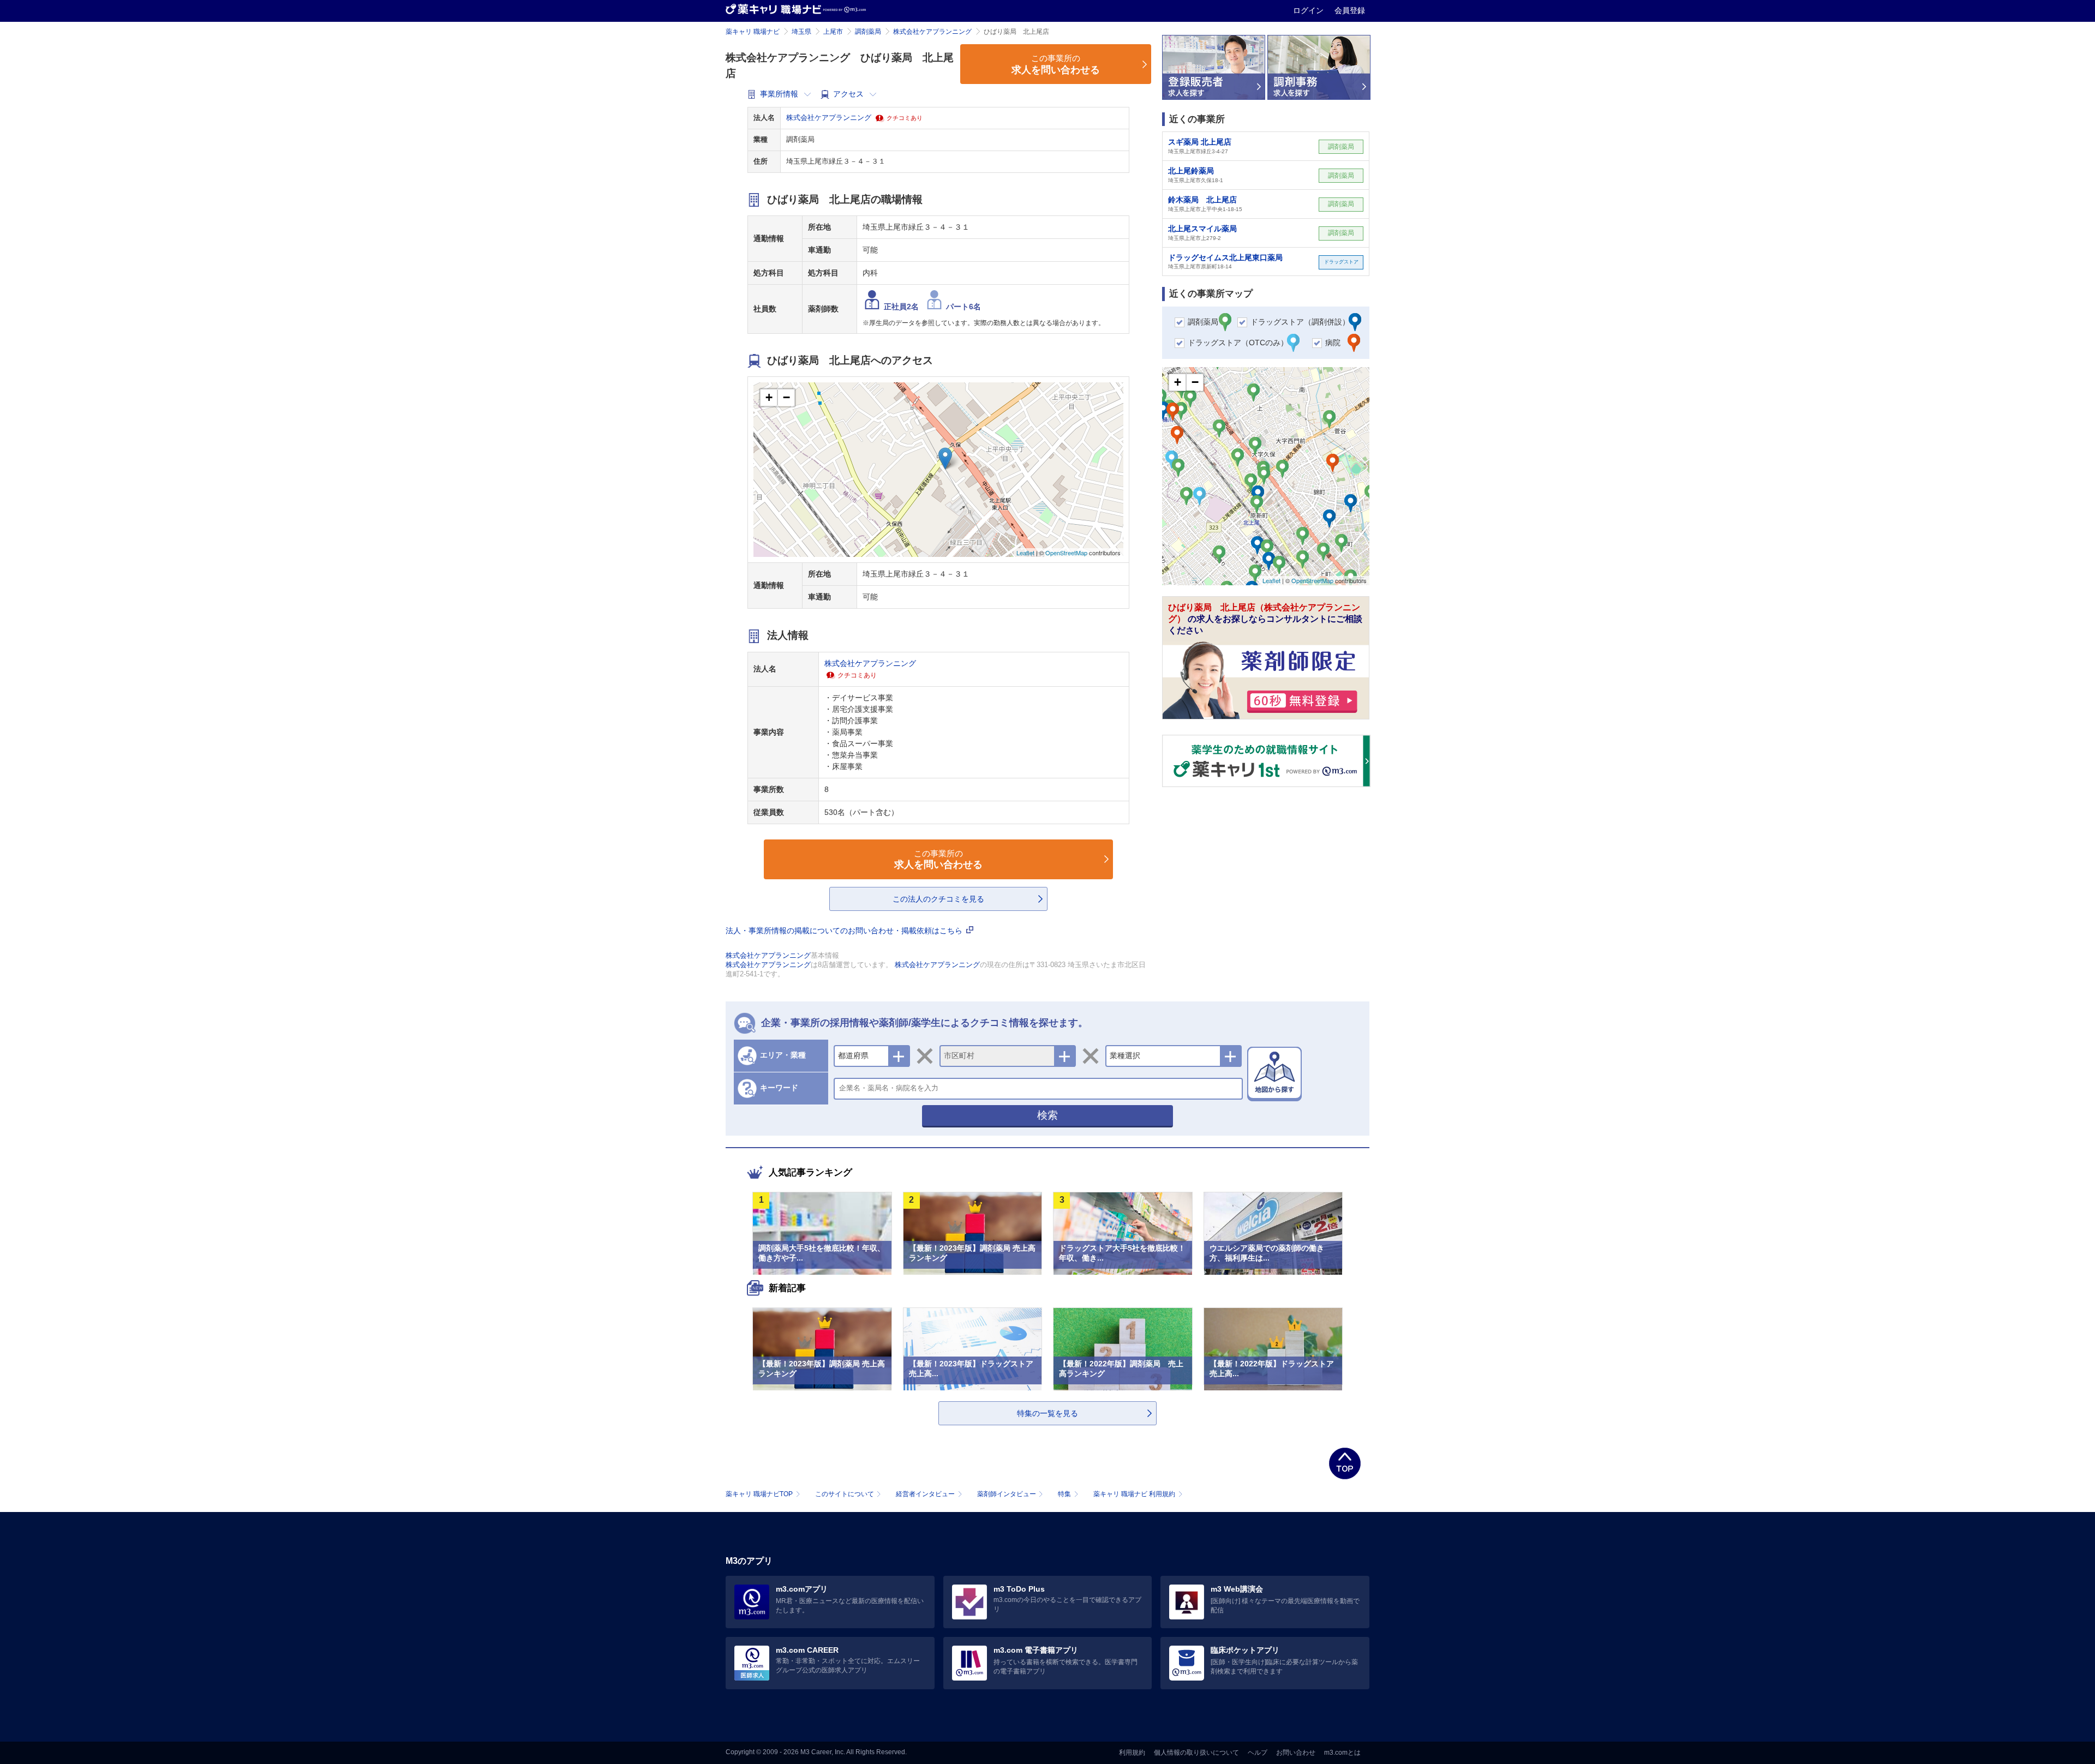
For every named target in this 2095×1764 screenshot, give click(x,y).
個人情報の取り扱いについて (1196, 1753)
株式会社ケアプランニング (932, 32)
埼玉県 (801, 32)
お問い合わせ (1296, 1753)
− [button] (786, 397)
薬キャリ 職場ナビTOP (759, 1494)
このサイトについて (845, 1494)
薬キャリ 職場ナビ (753, 32)
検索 (1047, 1115)
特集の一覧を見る (1047, 1413)
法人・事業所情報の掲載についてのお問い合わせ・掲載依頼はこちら (845, 931)
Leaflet (1025, 553)
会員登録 (1350, 10)
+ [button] (769, 397)
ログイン (1309, 10)
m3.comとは (1342, 1753)
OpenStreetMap (1066, 553)
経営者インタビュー (925, 1494)
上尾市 (833, 32)
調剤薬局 (868, 32)
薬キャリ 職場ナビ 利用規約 (1134, 1494)
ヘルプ (1258, 1753)
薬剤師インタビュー (1007, 1494)
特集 (1064, 1494)
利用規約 (1132, 1753)
